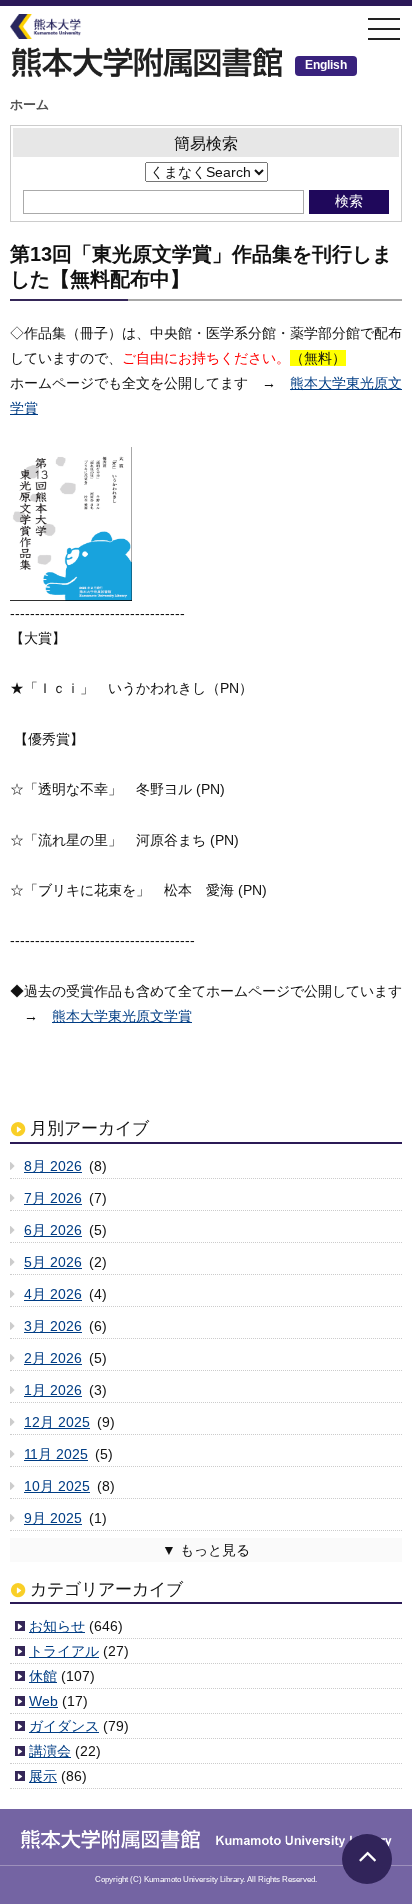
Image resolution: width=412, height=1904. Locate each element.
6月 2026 (53, 1230)
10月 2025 (57, 1486)
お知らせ (57, 1626)
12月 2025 (57, 1422)
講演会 (50, 1751)
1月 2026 (53, 1390)
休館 (43, 1676)
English (326, 65)
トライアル (64, 1651)
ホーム (29, 105)
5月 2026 (53, 1262)
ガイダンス (64, 1726)
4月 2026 (53, 1294)
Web (43, 1701)
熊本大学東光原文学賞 (122, 1016)
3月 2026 (53, 1326)
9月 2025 (53, 1518)
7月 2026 (53, 1198)
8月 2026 (53, 1166)
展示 (43, 1776)
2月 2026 (53, 1358)
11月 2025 (56, 1454)
